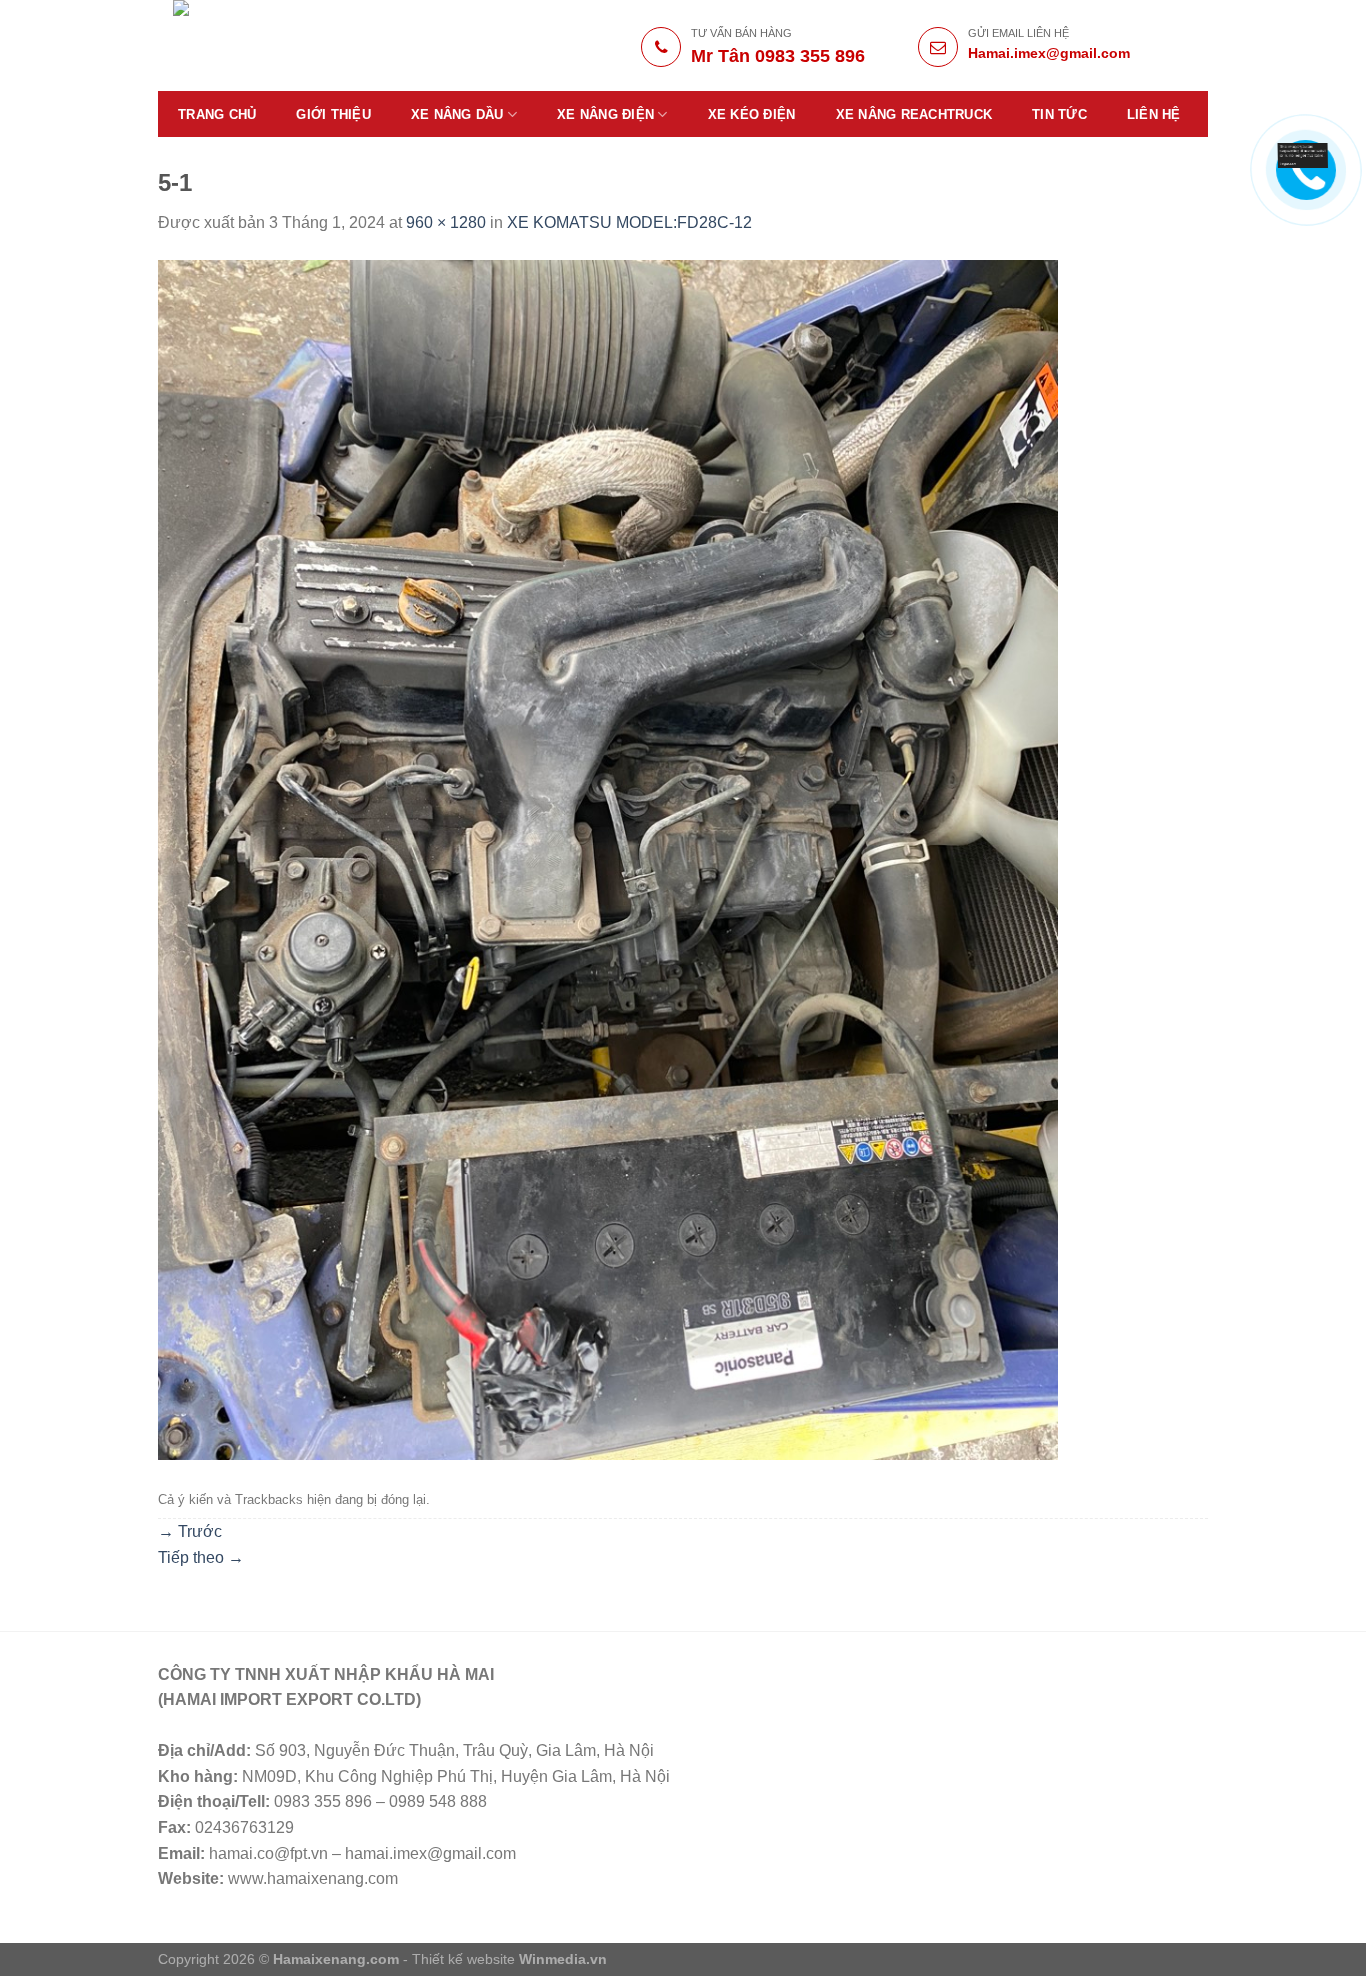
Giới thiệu (333, 114)
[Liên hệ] (1303, 154)
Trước (190, 1531)
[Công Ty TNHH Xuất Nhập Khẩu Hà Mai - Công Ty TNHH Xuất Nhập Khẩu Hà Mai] (314, 45)
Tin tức (1059, 114)
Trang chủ (217, 114)
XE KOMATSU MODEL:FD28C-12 (629, 222)
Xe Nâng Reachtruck (914, 114)
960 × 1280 (446, 222)
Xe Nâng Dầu (457, 114)
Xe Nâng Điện (605, 114)
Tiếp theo (201, 1557)
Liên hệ (1154, 114)
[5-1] (608, 858)
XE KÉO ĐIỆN (752, 114)
